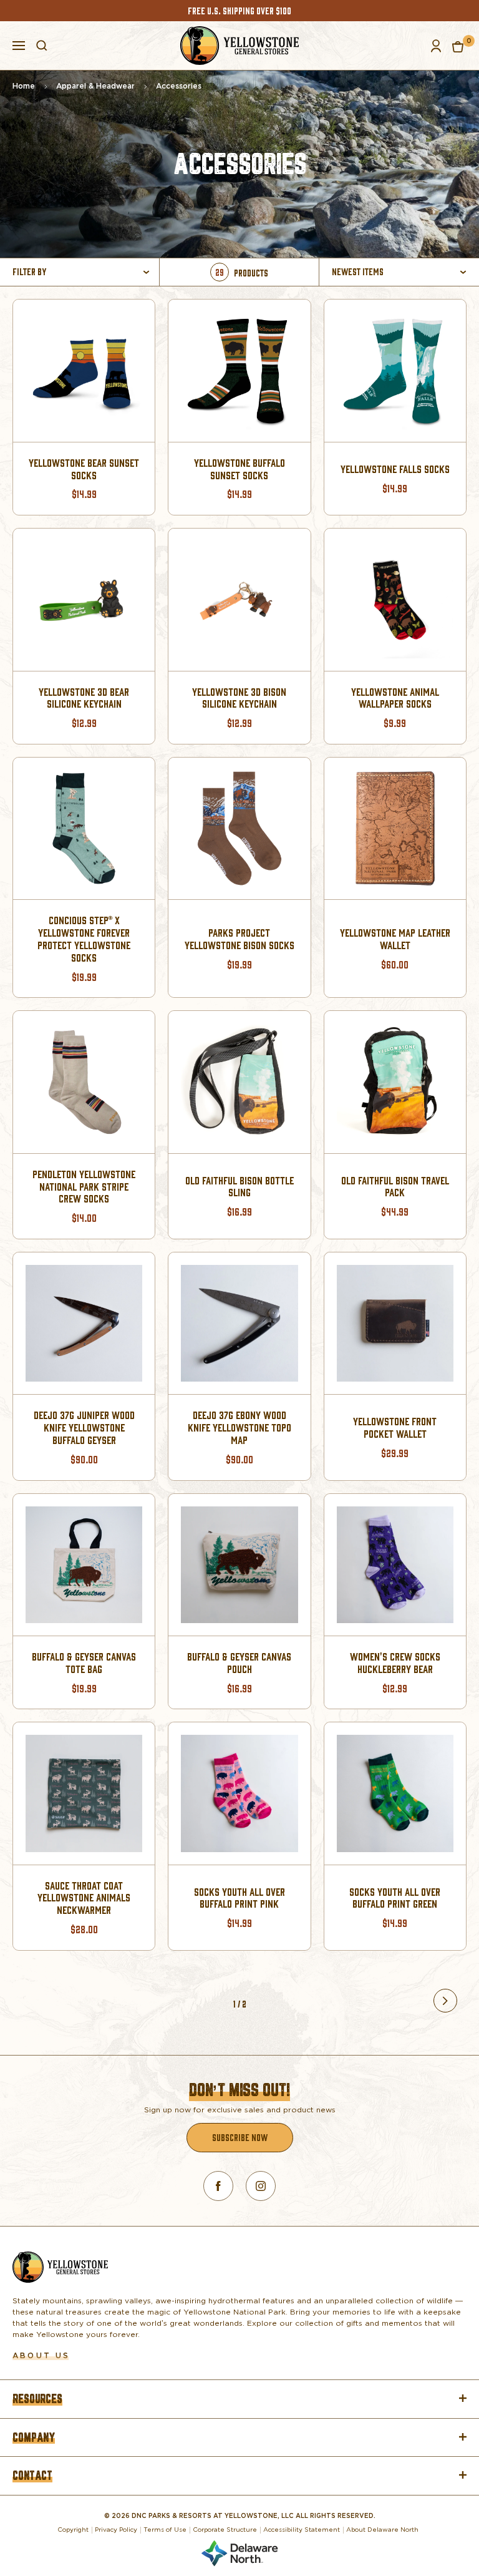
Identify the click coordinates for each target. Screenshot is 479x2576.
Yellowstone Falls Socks (395, 469)
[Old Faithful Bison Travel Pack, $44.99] (395, 1082)
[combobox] (401, 272)
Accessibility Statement (302, 2529)
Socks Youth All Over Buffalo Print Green (395, 1898)
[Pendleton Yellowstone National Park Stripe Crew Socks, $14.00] (84, 1082)
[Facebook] (218, 2186)
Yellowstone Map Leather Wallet (395, 939)
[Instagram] (261, 2186)
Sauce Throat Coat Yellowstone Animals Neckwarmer (84, 1898)
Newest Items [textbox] (358, 271)
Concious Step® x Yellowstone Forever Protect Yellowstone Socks (84, 939)
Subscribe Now (240, 2137)
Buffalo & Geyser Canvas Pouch (239, 1663)
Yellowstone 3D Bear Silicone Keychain (84, 698)
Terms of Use (165, 2529)
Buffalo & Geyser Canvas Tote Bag (84, 1663)
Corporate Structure (225, 2529)
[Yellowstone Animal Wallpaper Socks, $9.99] (395, 599)
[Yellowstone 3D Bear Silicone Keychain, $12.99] (84, 599)
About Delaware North (382, 2529)
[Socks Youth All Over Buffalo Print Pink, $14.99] (239, 1793)
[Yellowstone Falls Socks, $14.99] (395, 370)
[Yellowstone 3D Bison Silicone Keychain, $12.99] (239, 599)
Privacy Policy (116, 2529)
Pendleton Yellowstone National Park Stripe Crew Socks (84, 1187)
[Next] (445, 2001)
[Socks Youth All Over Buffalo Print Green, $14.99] (395, 1793)
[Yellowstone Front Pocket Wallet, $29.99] (395, 1323)
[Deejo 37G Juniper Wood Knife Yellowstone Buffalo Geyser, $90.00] (84, 1323)
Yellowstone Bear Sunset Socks (84, 469)
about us (41, 2355)
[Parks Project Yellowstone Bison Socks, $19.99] (239, 828)
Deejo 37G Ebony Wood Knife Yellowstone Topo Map (239, 1427)
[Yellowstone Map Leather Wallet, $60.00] (395, 828)
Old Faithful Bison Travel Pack (395, 1187)
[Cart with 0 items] (458, 46)
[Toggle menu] (19, 44)
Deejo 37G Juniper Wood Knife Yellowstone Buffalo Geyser (84, 1427)
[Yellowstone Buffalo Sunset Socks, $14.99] (239, 370)
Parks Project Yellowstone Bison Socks (239, 939)
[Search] (42, 46)
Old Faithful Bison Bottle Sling (239, 1187)
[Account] (436, 46)
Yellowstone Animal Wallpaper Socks (395, 698)
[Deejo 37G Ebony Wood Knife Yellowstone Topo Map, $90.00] (239, 1323)
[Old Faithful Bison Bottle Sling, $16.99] (239, 1082)
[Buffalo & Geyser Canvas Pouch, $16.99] (239, 1565)
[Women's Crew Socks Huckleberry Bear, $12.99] (395, 1565)
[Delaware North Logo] (239, 2551)
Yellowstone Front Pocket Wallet (395, 1427)
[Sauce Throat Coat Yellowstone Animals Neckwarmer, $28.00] (84, 1793)
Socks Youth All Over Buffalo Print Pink (239, 1898)
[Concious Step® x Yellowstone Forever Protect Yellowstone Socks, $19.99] (84, 828)
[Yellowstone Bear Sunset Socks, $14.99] (84, 370)
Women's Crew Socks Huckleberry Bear (395, 1663)
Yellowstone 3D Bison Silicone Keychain (239, 698)
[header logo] (239, 46)
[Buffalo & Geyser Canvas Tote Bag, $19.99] (84, 1565)
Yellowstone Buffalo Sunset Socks (239, 469)
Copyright (73, 2529)
